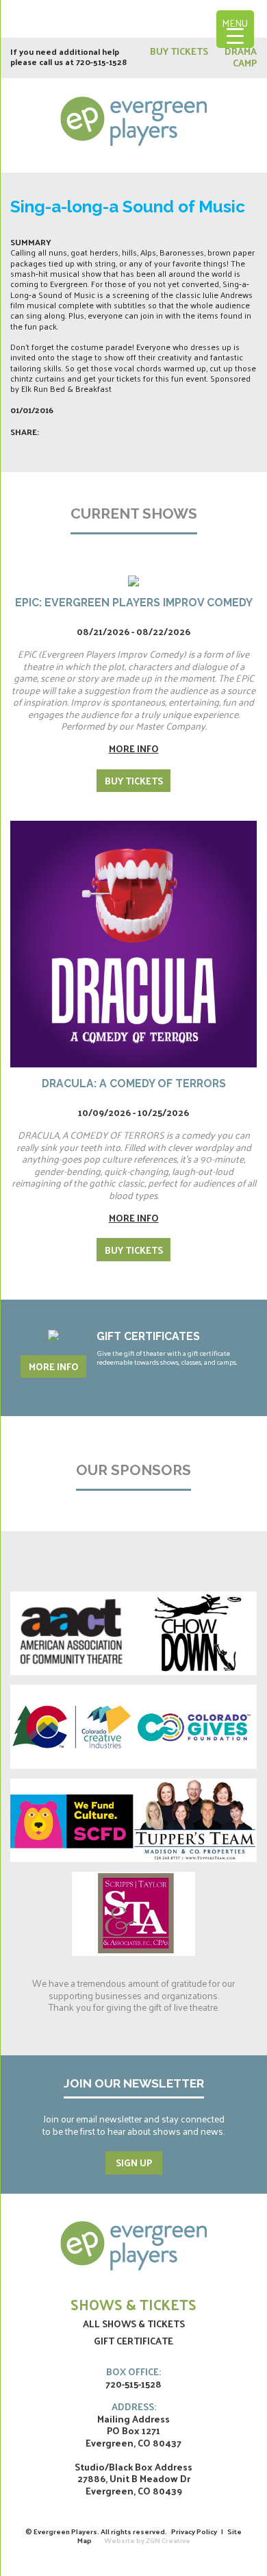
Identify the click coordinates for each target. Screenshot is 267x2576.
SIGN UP (134, 2163)
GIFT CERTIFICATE (133, 2341)
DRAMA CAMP (241, 57)
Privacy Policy (194, 2531)
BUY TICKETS (180, 51)
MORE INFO (54, 1366)
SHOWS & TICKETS (133, 2304)
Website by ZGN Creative (147, 2540)
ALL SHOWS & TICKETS (134, 2324)
